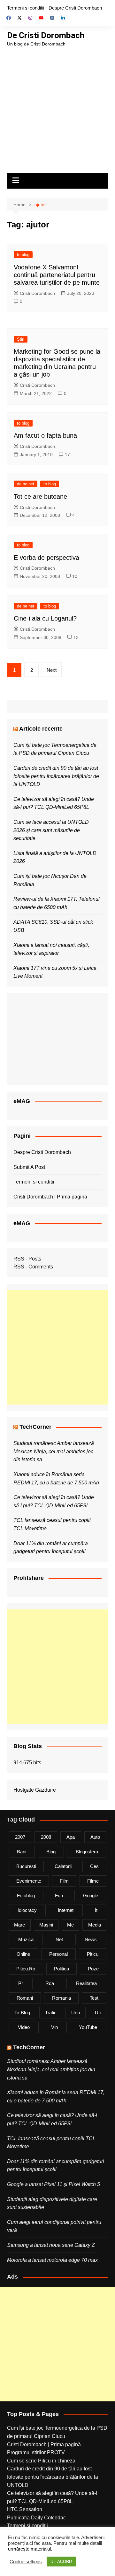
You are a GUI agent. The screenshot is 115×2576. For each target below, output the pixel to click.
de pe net (26, 484)
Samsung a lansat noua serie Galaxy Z (51, 2245)
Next (52, 670)
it (96, 1910)
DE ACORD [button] (61, 2562)
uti (98, 2013)
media (95, 1925)
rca (50, 1983)
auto (95, 1837)
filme (93, 1881)
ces (94, 1866)
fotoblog (26, 1896)
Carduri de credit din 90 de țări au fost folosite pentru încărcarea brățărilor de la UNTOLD (56, 776)
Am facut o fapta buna (45, 435)
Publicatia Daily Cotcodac (36, 2518)
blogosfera (87, 1852)
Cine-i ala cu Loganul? (45, 618)
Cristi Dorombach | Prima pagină (50, 1197)
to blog (23, 255)
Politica (61, 1969)
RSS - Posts (27, 1259)
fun (59, 1896)
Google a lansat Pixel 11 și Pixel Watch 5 (54, 2184)
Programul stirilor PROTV (36, 2452)
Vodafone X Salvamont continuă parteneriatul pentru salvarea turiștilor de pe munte (57, 275)
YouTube (88, 2027)
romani (25, 1998)
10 (75, 576)
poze (93, 1969)
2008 (46, 1837)
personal (58, 1954)
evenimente (29, 1881)
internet (66, 1910)
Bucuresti (26, 1866)
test (94, 1998)
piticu (93, 1954)
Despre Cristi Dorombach (75, 8)
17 (67, 455)
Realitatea (86, 1983)
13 (76, 637)
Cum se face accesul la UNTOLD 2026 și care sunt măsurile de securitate (51, 830)
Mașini (46, 1925)
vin (54, 2027)
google (91, 1896)
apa (71, 1837)
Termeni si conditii (26, 8)
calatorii (63, 1866)
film (64, 1881)
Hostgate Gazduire (35, 1790)
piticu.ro (26, 1969)
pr (21, 1983)
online (23, 1954)
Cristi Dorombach (37, 293)
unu (76, 2013)
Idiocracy (27, 1910)
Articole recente (41, 729)
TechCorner (35, 1427)
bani (22, 1852)
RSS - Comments (33, 1267)
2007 (20, 1837)
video (24, 2027)
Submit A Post (29, 1167)
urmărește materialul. (30, 2549)
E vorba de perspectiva (46, 558)
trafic (51, 2013)
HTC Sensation (25, 2509)
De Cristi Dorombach (46, 35)
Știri (21, 339)
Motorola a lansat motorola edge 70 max (52, 2260)
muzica (26, 1939)
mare (19, 1925)
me (70, 1925)
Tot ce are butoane (40, 496)
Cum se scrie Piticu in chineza (41, 2461)
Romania (61, 1998)
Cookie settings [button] (26, 2562)
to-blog (22, 2013)
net (59, 1939)
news (91, 1939)
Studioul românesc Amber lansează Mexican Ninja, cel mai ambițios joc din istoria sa (54, 1451)
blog (51, 1852)
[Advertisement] (57, 108)
